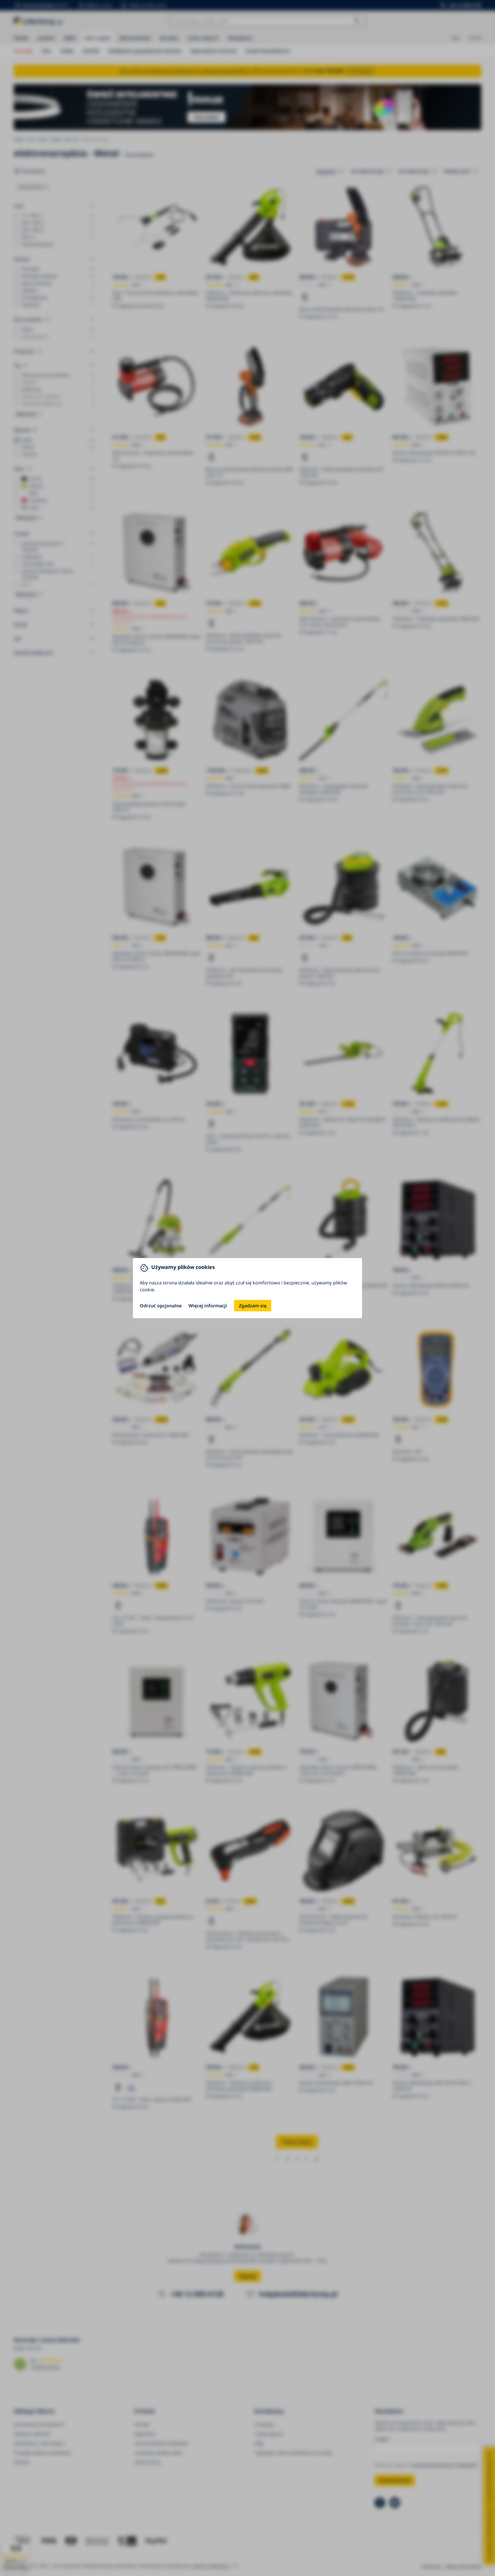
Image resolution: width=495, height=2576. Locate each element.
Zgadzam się (253, 1306)
